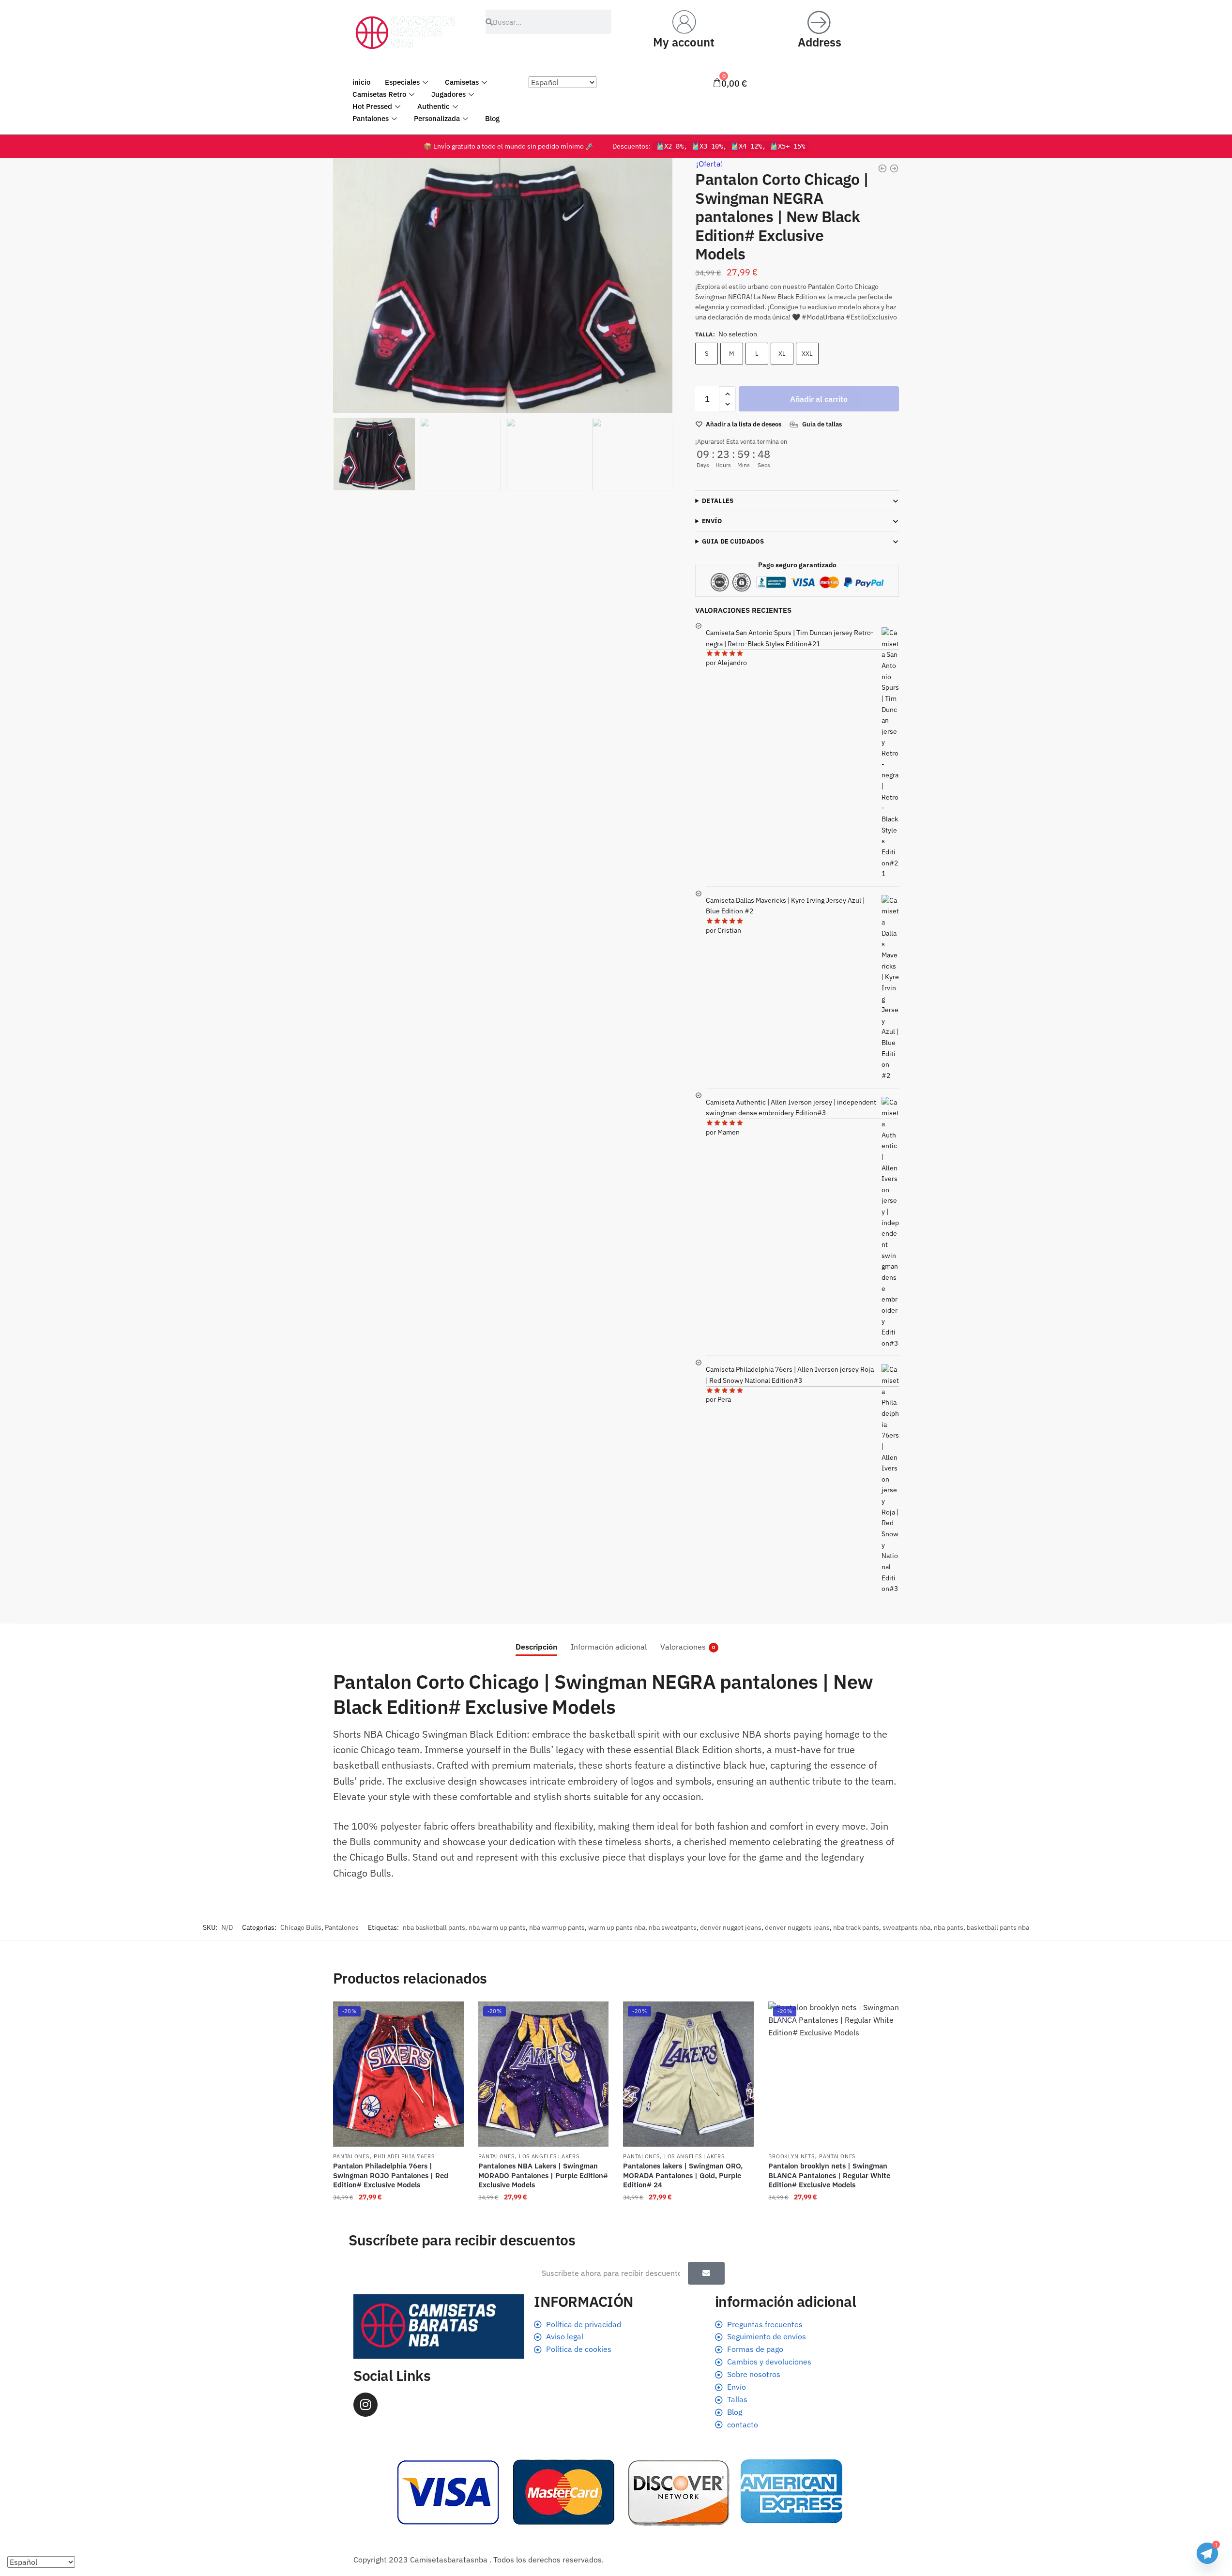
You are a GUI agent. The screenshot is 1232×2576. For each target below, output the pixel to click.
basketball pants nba (998, 1927)
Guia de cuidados (733, 541)
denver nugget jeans (731, 1927)
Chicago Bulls (301, 1927)
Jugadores (449, 94)
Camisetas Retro (379, 94)
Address (820, 42)
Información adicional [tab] (609, 1647)
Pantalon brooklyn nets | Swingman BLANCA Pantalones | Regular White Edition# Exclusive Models (829, 2175)
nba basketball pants (434, 1927)
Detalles (718, 501)
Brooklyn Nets (791, 2156)
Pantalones (371, 118)
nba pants (949, 1927)
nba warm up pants (497, 1927)
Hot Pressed (372, 106)
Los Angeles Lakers (549, 2156)
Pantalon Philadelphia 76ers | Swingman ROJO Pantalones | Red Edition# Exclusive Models (391, 2175)
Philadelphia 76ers (404, 2156)
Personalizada (437, 118)
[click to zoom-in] (503, 285)
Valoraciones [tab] (683, 1647)
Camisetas (462, 82)
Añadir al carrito (819, 399)
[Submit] (706, 2273)
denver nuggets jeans (797, 1927)
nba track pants (856, 1927)
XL (782, 354)
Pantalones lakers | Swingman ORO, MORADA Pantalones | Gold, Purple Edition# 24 (683, 2175)
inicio (361, 82)
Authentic (433, 106)
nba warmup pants (557, 1927)
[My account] (684, 22)
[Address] (820, 22)
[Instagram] (365, 2405)
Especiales (402, 82)
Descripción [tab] (536, 1647)
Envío (712, 521)
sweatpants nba (906, 1927)
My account (684, 42)
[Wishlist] (449, 2016)
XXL (807, 354)
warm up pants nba (617, 1927)
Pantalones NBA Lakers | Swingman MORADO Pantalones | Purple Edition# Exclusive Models (543, 2175)
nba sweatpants (673, 1927)
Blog (492, 118)
